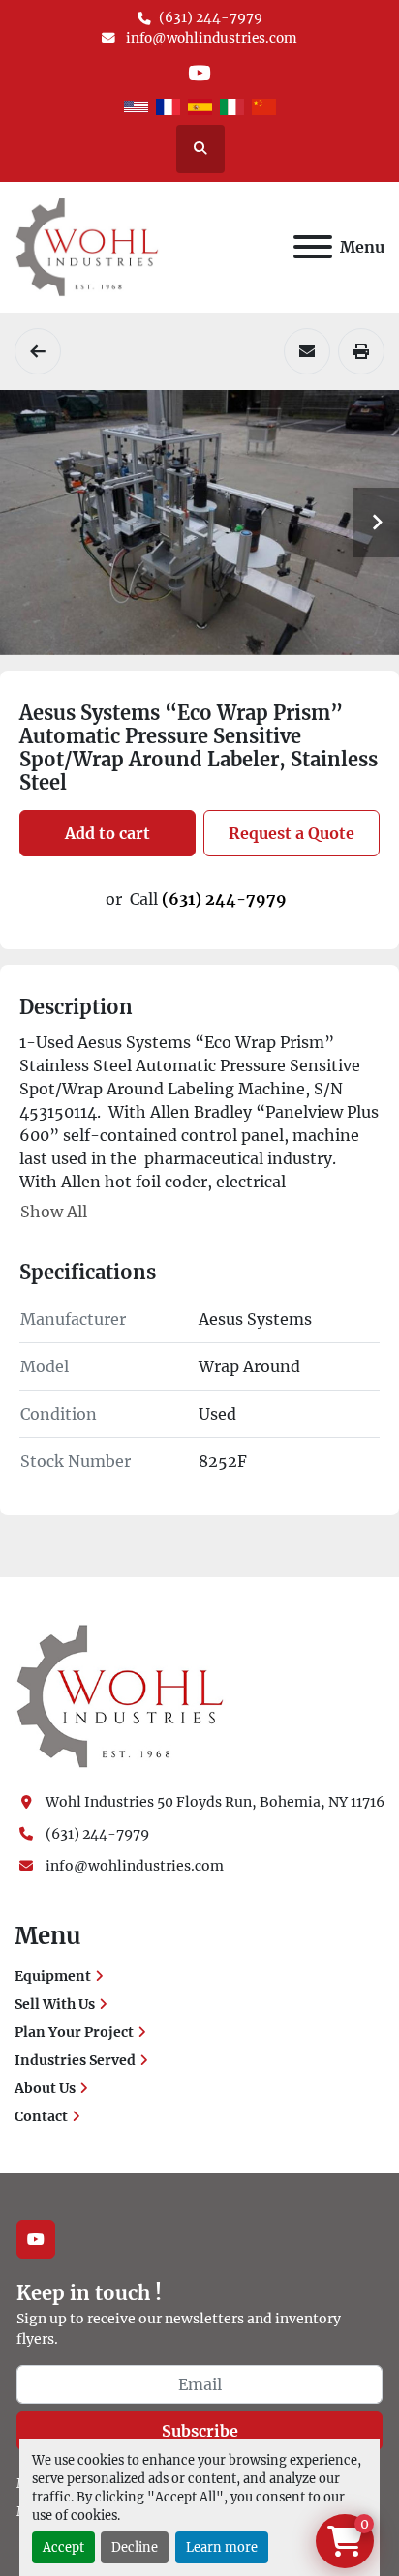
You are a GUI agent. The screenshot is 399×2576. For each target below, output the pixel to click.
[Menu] (313, 247)
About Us (45, 2088)
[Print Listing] (361, 351)
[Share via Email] (307, 351)
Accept (63, 2547)
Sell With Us (55, 2004)
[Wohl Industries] (120, 1695)
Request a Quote (292, 833)
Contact (41, 2116)
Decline (135, 2547)
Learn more (222, 2547)
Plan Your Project (74, 2032)
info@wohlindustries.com (210, 38)
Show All (54, 1212)
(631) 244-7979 (211, 18)
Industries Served (75, 2060)
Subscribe (200, 2431)
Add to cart (107, 833)
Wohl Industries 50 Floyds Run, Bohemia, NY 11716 (215, 1802)
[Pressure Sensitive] (38, 351)
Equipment (53, 1976)
